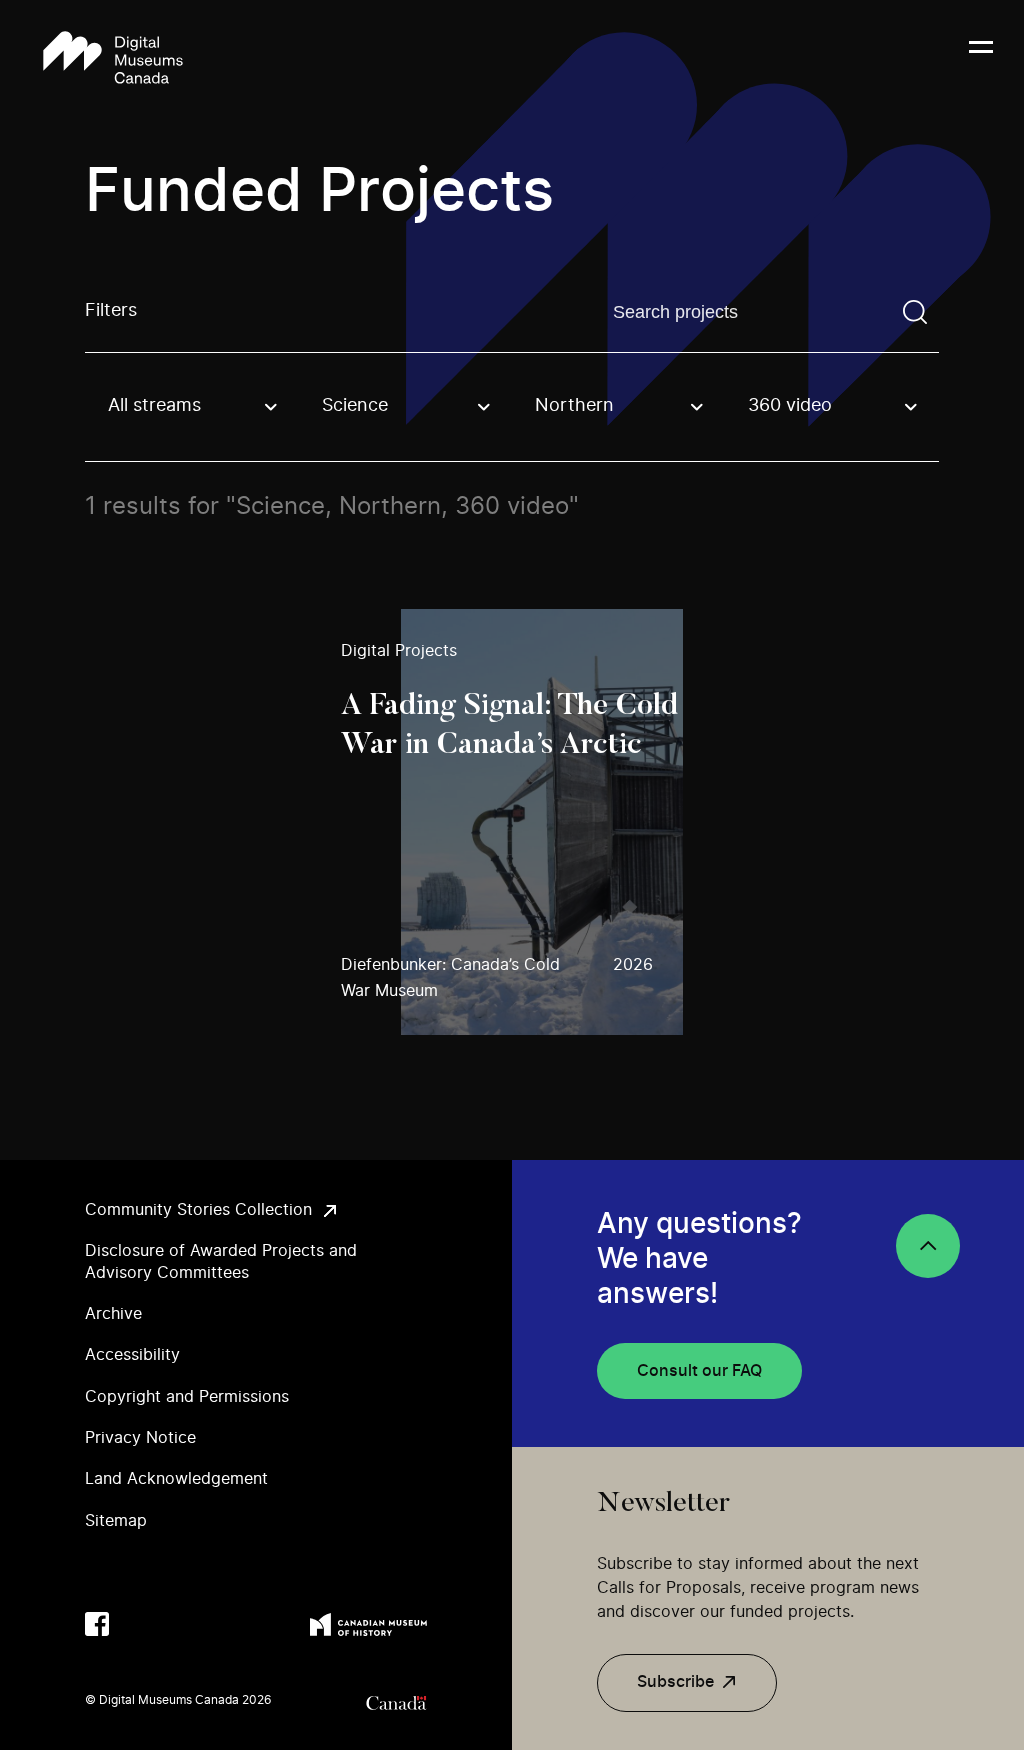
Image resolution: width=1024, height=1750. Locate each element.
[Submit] (915, 312)
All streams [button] (154, 406)
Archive (113, 1314)
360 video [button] (790, 406)
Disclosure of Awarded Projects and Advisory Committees (221, 1261)
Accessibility (132, 1355)
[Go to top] (928, 1246)
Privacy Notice (140, 1438)
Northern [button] (574, 406)
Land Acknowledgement (176, 1479)
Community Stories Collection (198, 1210)
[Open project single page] (511, 822)
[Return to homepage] (113, 59)
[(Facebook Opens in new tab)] (97, 1624)
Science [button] (355, 406)
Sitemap (116, 1521)
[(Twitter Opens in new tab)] (137, 1624)
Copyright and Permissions (187, 1397)
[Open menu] (981, 59)
